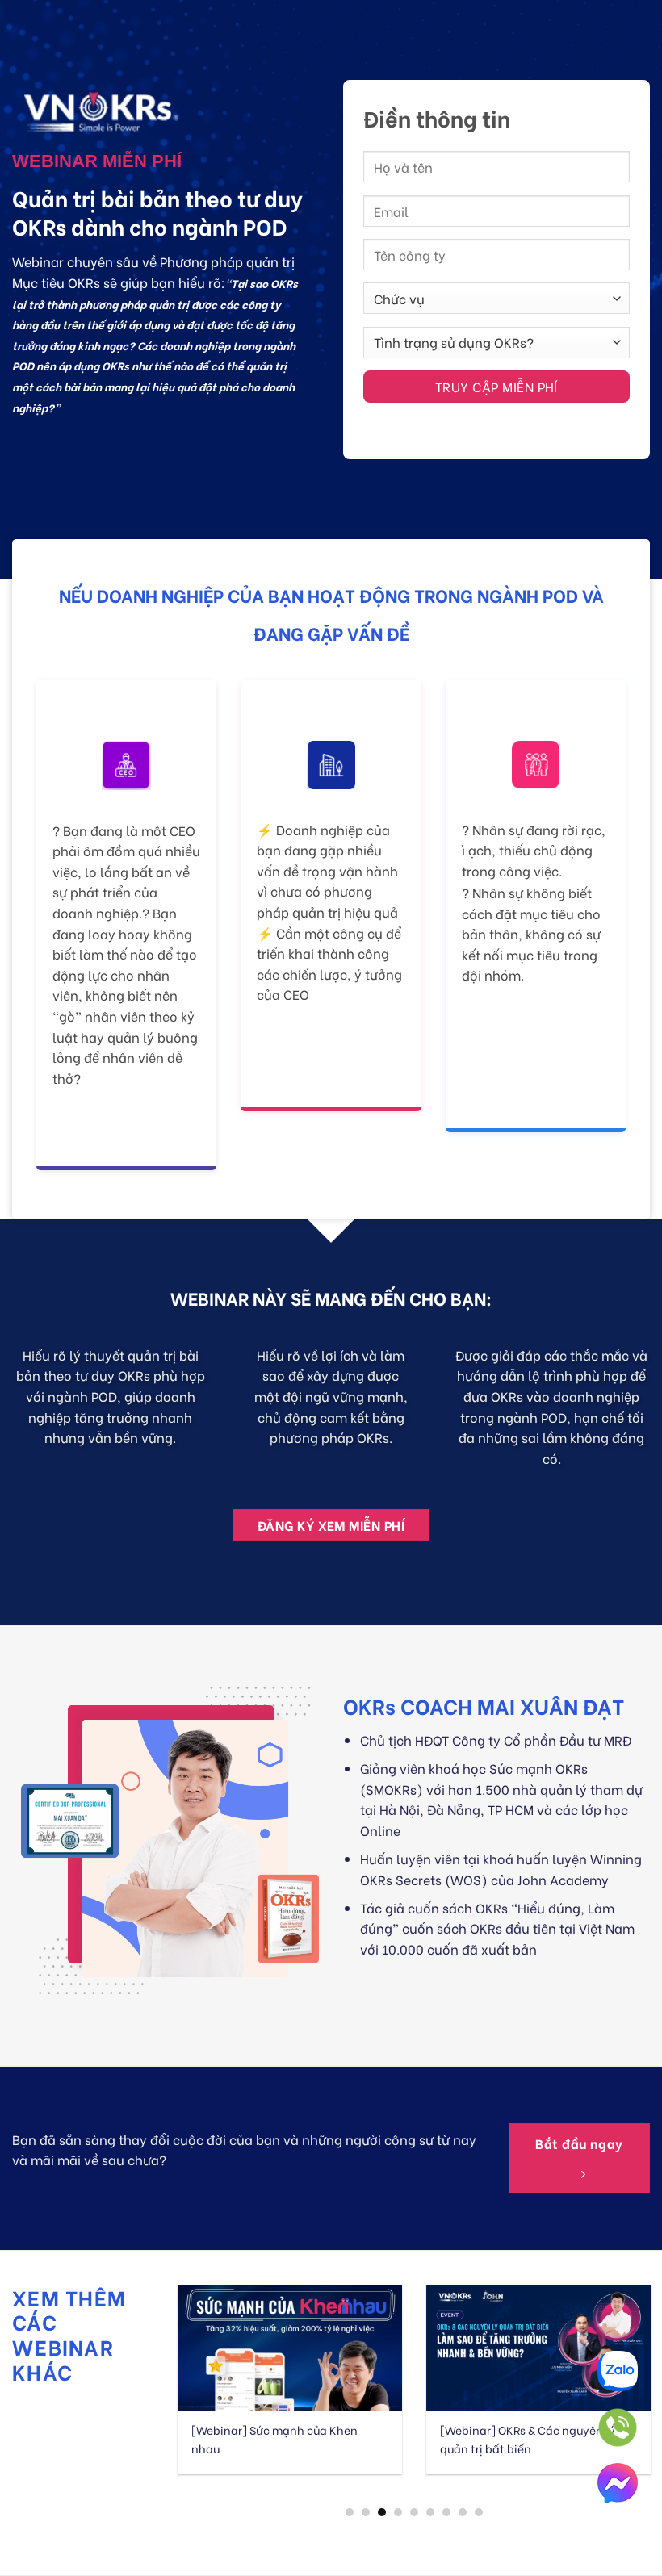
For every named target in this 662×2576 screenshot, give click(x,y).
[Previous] (204, 2376)
